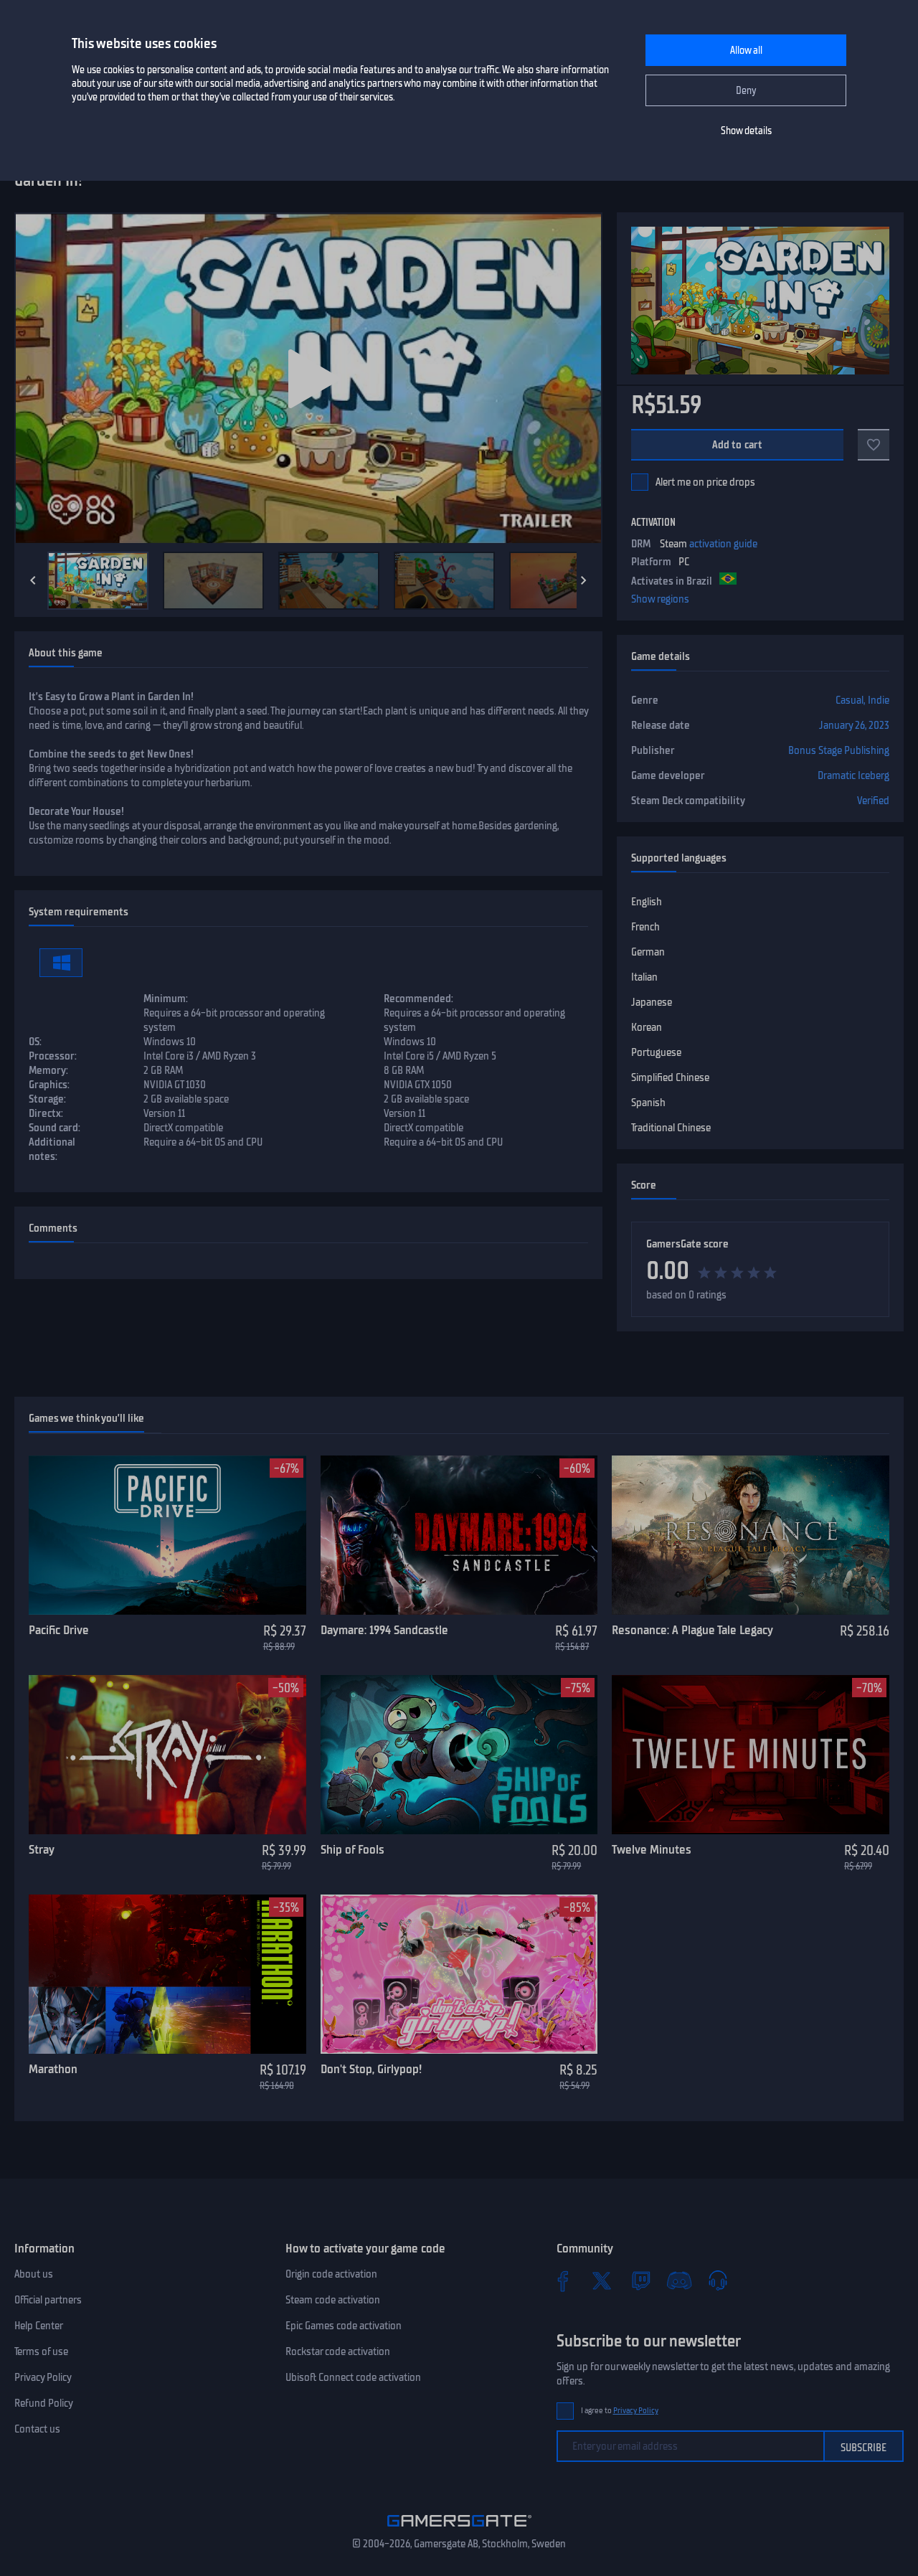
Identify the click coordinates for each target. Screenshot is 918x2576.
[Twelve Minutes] (751, 1755)
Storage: (47, 1099)
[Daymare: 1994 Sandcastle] (459, 1535)
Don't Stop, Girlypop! (371, 2069)
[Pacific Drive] (167, 1535)
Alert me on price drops (705, 482)
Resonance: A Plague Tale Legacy (692, 1630)
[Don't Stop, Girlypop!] (459, 1974)
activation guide (723, 544)
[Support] (718, 2280)
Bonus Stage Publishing (839, 750)
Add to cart (738, 445)
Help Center (39, 2326)
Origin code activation (331, 2274)
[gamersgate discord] (679, 2280)
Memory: (48, 1070)
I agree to (620, 2411)
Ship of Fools (352, 1849)
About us (34, 2274)
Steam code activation (333, 2300)
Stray (42, 1849)
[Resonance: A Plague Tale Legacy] (751, 1535)
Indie (879, 700)
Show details (746, 131)
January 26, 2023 (854, 725)
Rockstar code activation (338, 2351)
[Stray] (167, 1755)
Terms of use (41, 2351)
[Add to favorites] (874, 445)
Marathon (53, 2069)
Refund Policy (44, 2403)
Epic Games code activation (344, 2326)
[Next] (584, 580)
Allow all (746, 51)
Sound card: (55, 1128)
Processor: (53, 1056)
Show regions (660, 599)
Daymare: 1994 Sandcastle (384, 1630)
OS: (35, 1042)
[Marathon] (167, 1974)
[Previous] (33, 580)
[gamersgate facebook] (563, 2280)
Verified (873, 801)
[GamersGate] (459, 2529)
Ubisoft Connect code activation (353, 2377)
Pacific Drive (59, 1630)
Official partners (48, 2300)
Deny (746, 91)
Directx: (46, 1113)
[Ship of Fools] (459, 1755)
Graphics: (49, 1085)
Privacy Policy (43, 2377)
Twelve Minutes (652, 1849)
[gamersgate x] (602, 2280)
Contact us (37, 2429)
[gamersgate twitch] (640, 2280)
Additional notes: (52, 1149)
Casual (850, 700)
